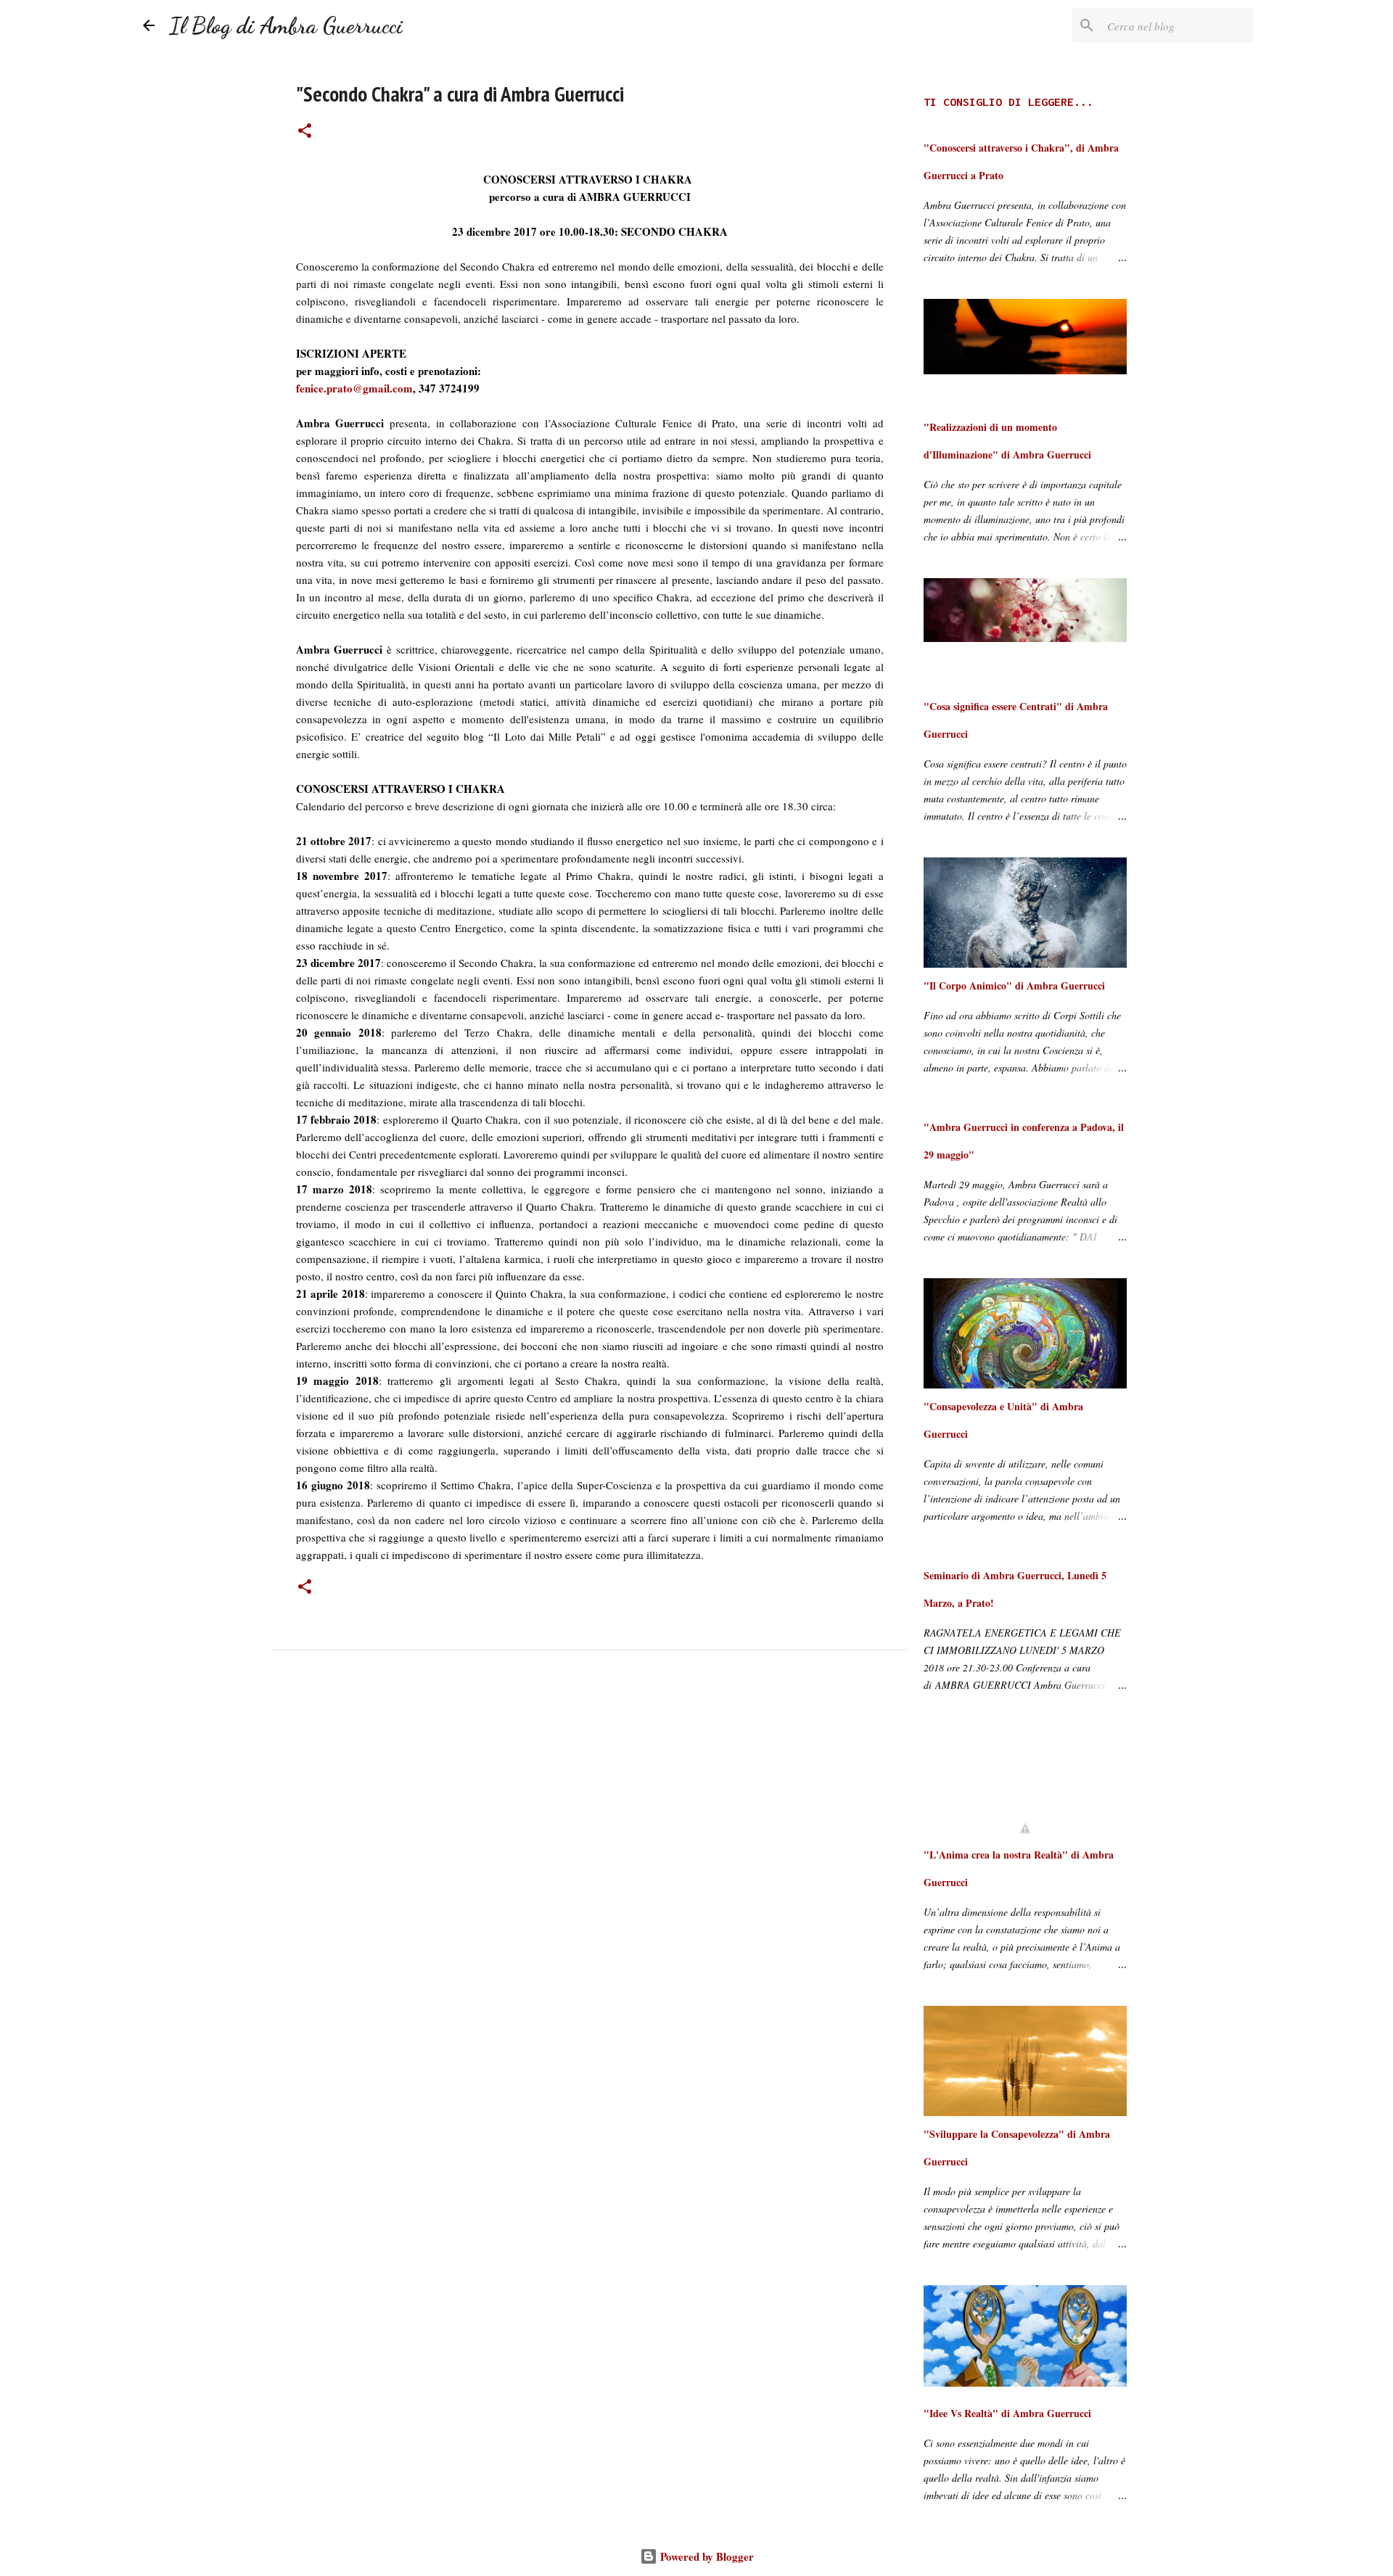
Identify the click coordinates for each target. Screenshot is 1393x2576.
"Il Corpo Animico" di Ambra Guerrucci (1014, 985)
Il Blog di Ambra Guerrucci (286, 25)
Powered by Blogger (706, 2556)
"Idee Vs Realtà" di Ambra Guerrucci (1007, 2413)
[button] (305, 132)
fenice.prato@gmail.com (354, 388)
